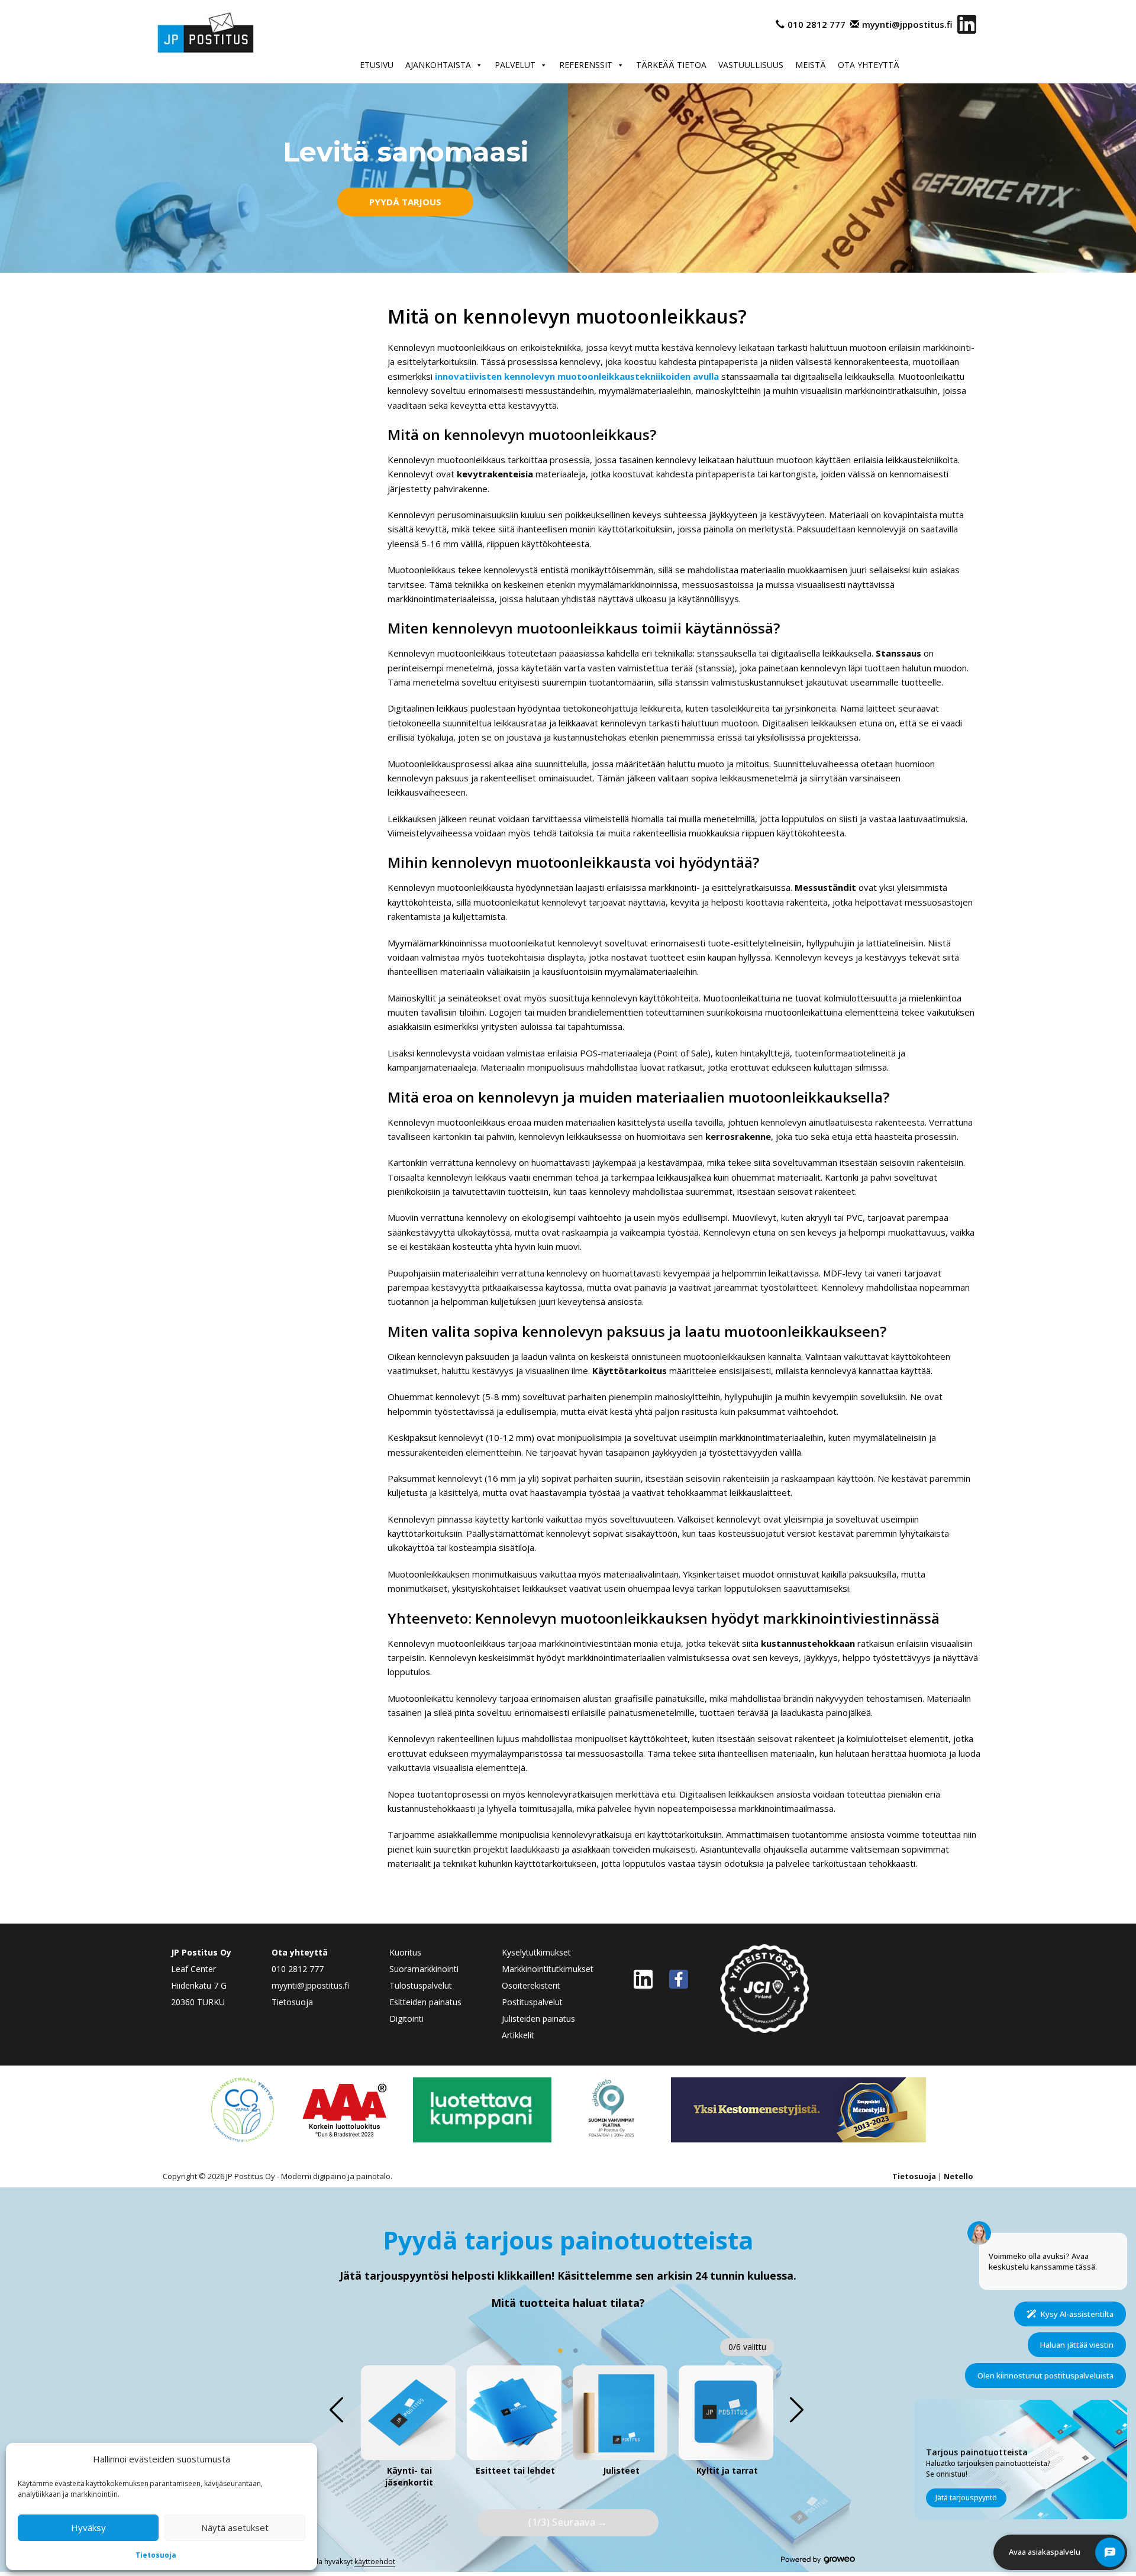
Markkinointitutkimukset (548, 1969)
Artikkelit (518, 2035)
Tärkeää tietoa (671, 65)
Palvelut (515, 65)
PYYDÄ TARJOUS (405, 202)
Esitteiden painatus (425, 2002)
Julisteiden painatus (538, 2019)
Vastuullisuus (751, 65)
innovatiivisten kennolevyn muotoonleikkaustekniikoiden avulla (577, 376)
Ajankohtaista (438, 65)
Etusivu (377, 65)
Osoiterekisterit (531, 1985)
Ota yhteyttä (869, 65)
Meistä (811, 65)
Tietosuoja (156, 2555)
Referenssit (586, 65)
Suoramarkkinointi (424, 1969)
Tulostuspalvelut (421, 1985)
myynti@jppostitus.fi (907, 24)
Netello (958, 2176)
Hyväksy (88, 2527)
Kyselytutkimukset (536, 1952)
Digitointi (406, 2019)
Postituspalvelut (532, 2002)
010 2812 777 (816, 24)
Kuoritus (405, 1952)
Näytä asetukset (235, 2527)
